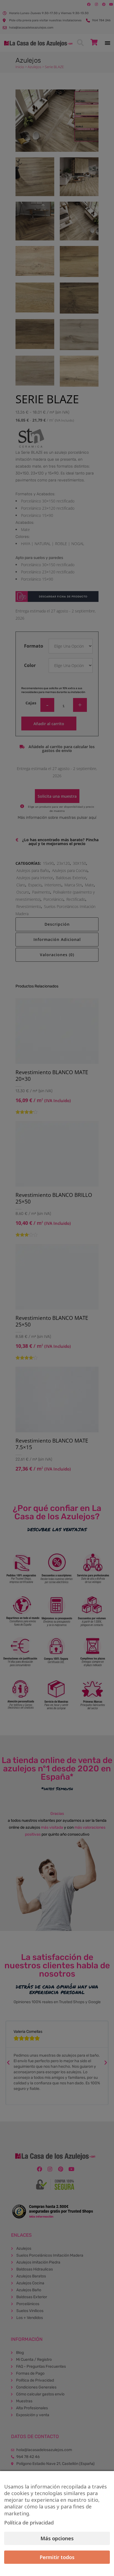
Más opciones (57, 2538)
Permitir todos (57, 2557)
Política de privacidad (29, 2523)
